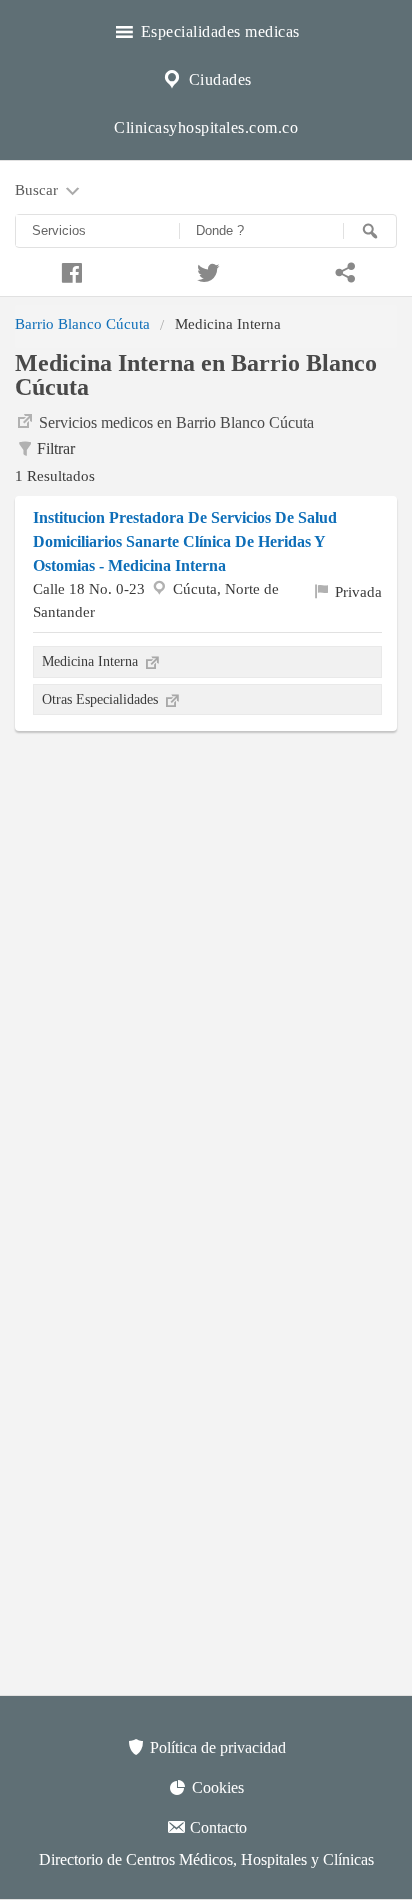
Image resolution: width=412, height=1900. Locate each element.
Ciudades (218, 79)
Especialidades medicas (218, 31)
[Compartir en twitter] (205, 270)
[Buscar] (370, 231)
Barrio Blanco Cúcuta (82, 323)
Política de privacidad (216, 1747)
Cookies (216, 1787)
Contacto (216, 1827)
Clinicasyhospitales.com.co (206, 127)
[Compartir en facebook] (68, 270)
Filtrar (56, 448)
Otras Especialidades (102, 699)
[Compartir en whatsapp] (343, 270)
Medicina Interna (92, 661)
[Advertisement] (206, 957)
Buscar (38, 189)
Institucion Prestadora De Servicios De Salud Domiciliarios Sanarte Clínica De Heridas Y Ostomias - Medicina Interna (185, 541)
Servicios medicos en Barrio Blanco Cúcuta (176, 422)
